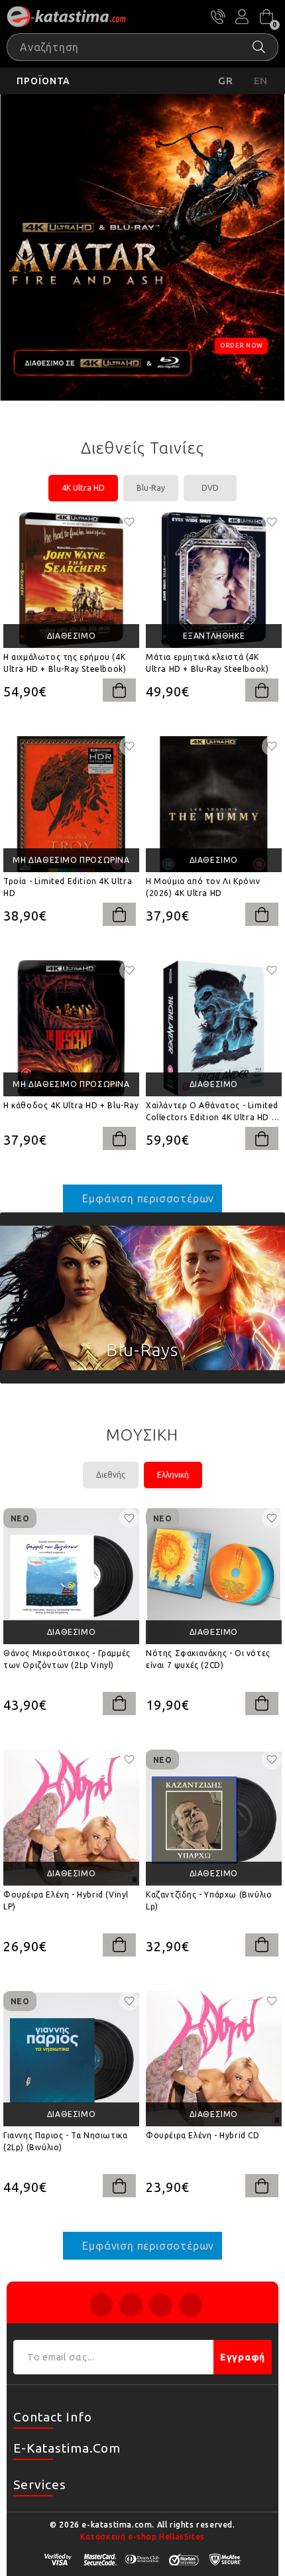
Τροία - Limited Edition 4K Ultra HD (68, 887)
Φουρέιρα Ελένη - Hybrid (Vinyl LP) (66, 1900)
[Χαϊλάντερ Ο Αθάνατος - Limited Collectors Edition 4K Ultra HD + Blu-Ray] (214, 1028)
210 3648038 (218, 17)
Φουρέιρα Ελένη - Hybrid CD (203, 2135)
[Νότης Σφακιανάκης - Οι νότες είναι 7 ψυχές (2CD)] (214, 1576)
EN (261, 81)
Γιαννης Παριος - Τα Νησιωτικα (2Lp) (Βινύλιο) (65, 2141)
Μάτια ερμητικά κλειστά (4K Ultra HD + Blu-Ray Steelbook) (207, 663)
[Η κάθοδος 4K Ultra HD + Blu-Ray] (71, 1028)
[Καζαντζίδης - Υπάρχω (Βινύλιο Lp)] (214, 1818)
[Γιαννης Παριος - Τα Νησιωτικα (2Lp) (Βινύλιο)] (71, 2059)
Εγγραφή (243, 2357)
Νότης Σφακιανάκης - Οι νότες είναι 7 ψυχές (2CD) (208, 1659)
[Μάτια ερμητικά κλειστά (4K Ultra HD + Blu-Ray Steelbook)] (214, 580)
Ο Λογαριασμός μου (242, 17)
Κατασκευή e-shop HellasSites (142, 2537)
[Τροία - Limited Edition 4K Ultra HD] (71, 804)
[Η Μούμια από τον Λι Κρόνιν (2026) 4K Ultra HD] (214, 804)
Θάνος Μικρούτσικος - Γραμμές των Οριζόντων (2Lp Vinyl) (67, 1659)
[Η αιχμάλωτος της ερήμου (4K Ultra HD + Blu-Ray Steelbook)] (71, 580)
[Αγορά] (119, 690)
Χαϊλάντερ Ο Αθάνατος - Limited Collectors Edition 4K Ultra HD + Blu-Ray (212, 1112)
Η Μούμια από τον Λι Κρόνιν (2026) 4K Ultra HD (203, 887)
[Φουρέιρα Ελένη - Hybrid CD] (214, 2059)
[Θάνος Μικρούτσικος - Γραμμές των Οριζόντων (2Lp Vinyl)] (71, 1576)
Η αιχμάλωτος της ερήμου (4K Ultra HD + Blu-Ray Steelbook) (65, 663)
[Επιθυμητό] (129, 522)
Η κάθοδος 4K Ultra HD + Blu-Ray (71, 1105)
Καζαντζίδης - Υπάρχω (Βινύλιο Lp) (209, 1900)
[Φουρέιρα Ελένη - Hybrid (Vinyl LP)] (71, 1818)
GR (226, 81)
